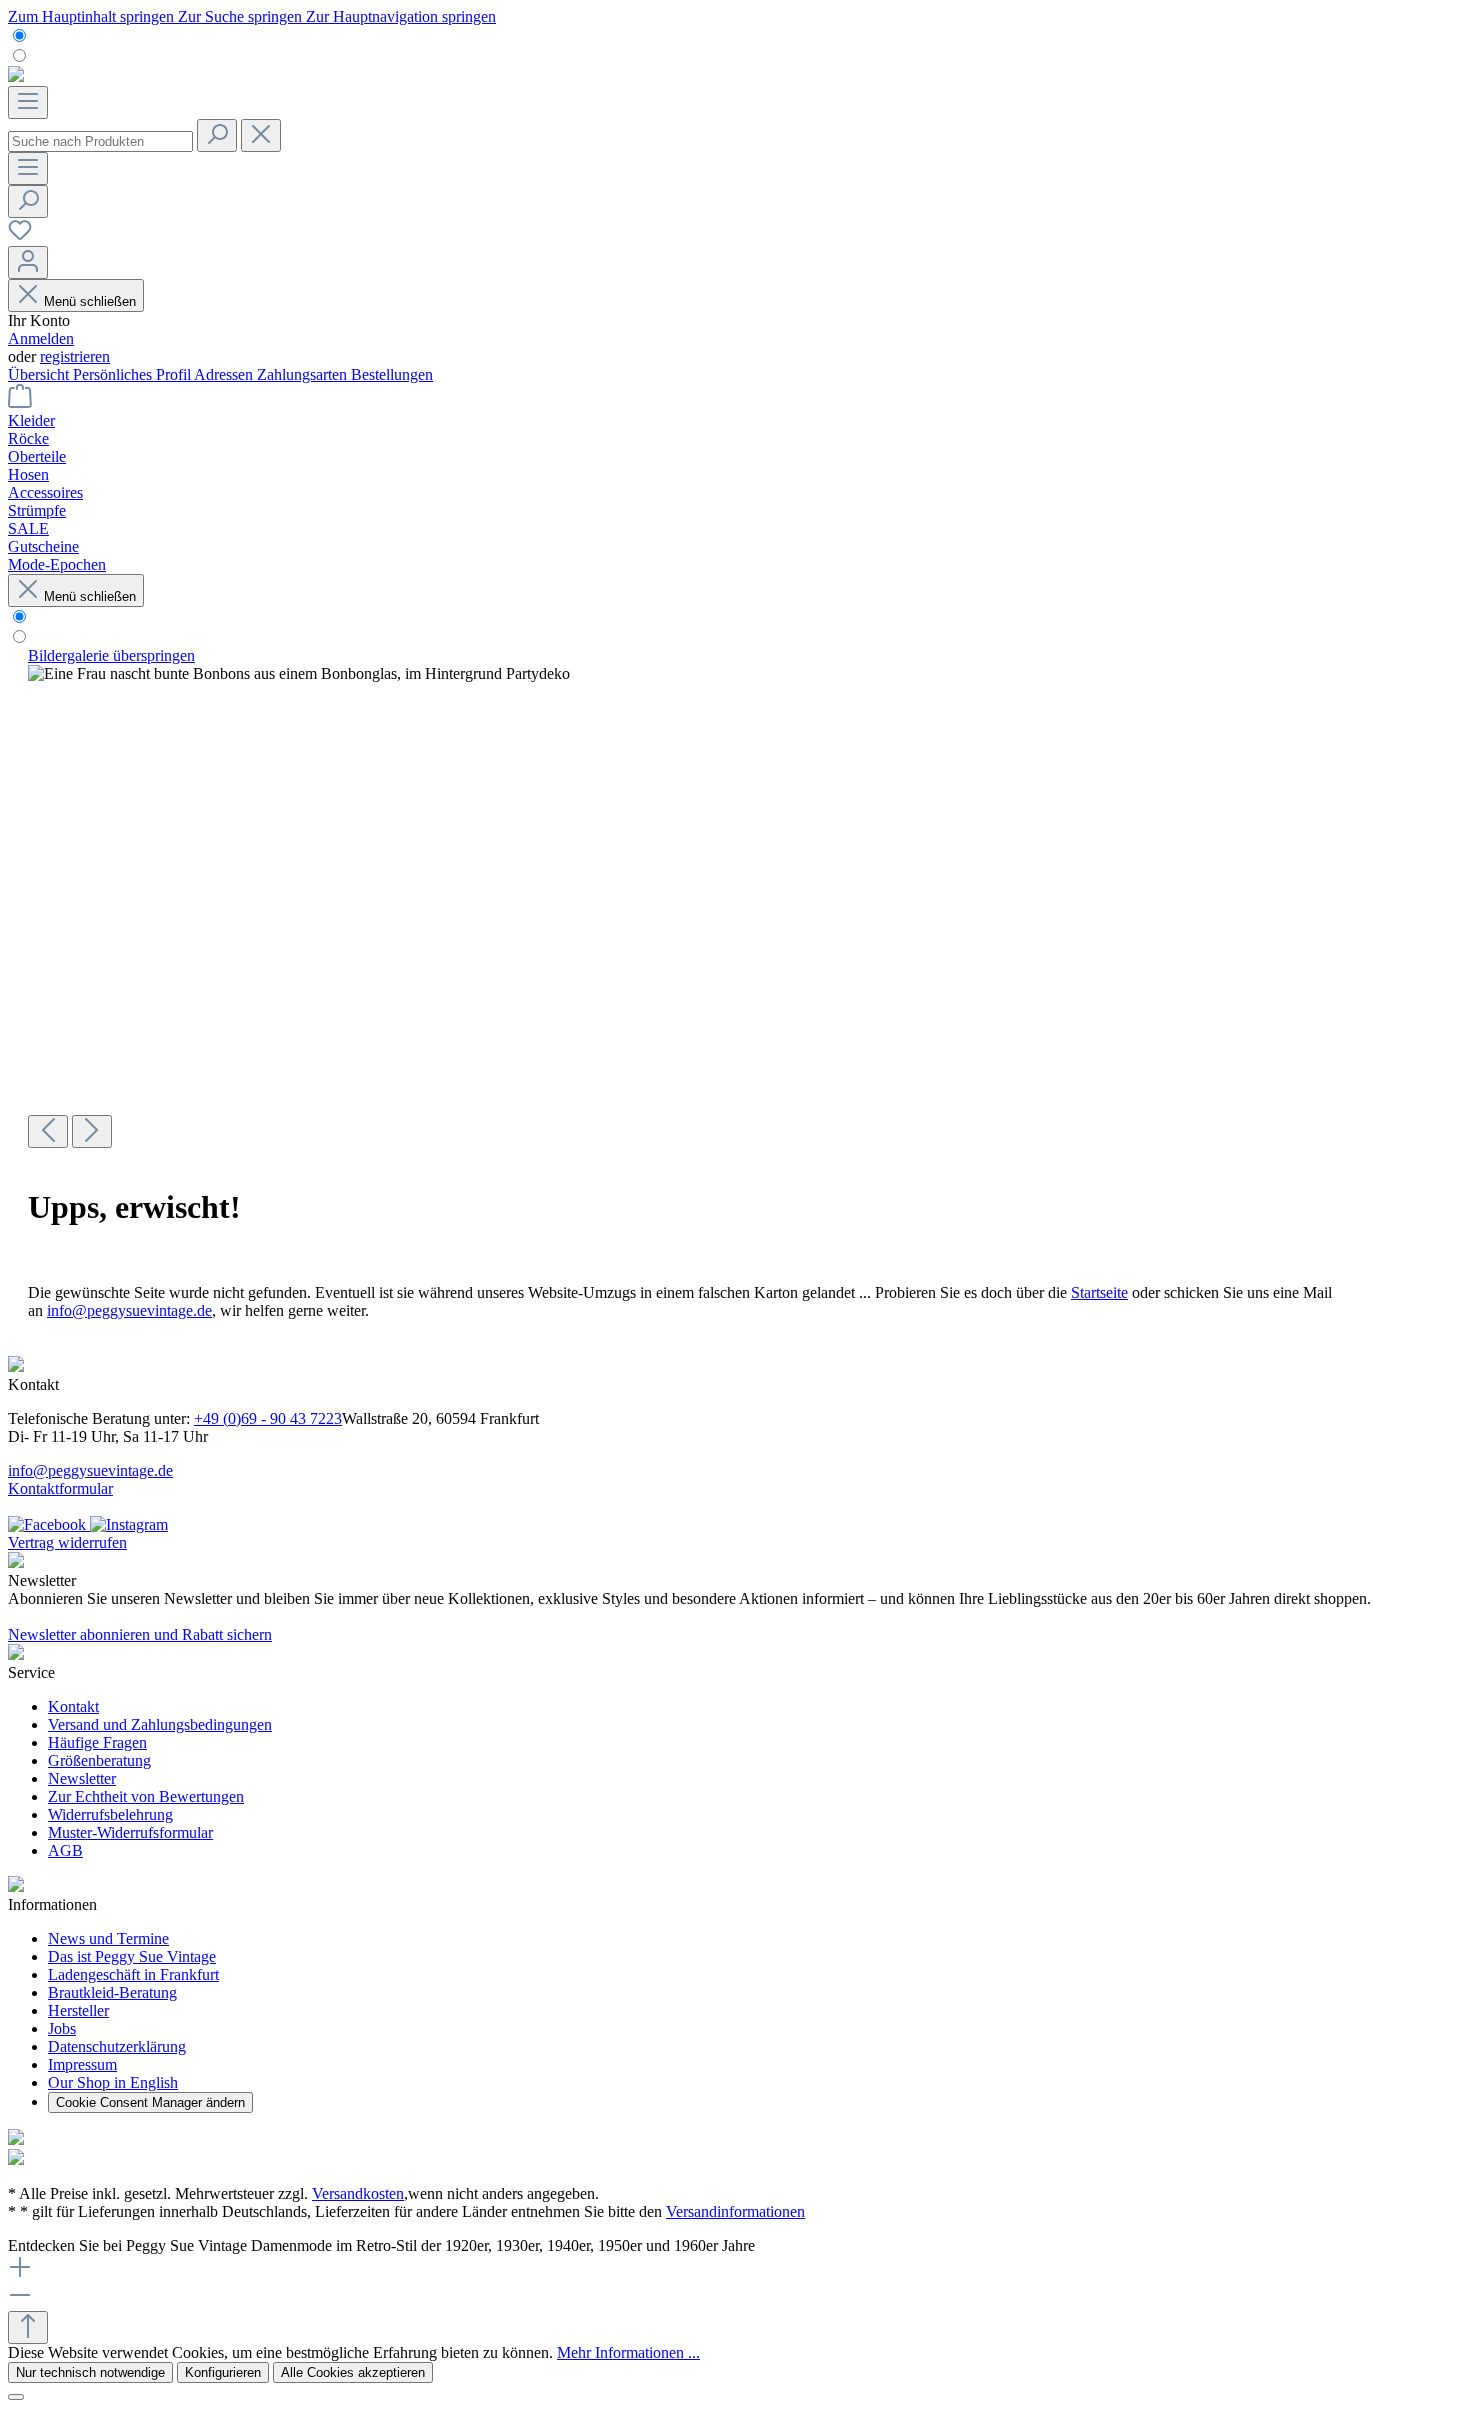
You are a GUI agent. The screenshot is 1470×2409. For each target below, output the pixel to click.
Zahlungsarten (304, 374)
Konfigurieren (223, 2372)
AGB (65, 1850)
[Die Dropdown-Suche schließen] (261, 135)
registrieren (75, 356)
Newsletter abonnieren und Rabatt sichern (140, 1634)
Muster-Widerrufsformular (130, 1832)
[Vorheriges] (48, 1131)
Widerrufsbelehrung (110, 1814)
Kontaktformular (60, 1488)
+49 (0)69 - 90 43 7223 (268, 1418)
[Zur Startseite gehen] (16, 76)
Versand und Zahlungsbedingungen (160, 1724)
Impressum (82, 2064)
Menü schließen (90, 301)
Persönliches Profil (133, 374)
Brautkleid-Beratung (112, 1992)
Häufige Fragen (97, 1742)
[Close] (16, 2397)
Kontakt (73, 1706)
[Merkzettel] (20, 236)
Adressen (225, 374)
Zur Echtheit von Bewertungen (146, 1796)
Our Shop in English (113, 2082)
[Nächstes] (92, 1131)
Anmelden (41, 338)
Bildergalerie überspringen (111, 655)
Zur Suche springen (242, 16)
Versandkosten (358, 2193)
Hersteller (78, 2010)
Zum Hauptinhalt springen (93, 16)
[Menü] (28, 102)
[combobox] (100, 141)
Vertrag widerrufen (67, 1542)
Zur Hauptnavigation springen (401, 16)
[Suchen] (217, 135)
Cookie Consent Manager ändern (150, 2102)
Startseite (1099, 1292)
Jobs (62, 2028)
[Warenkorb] (20, 402)
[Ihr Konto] (28, 262)
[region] (735, 897)
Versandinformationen (735, 2211)
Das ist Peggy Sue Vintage (132, 1956)
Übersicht (40, 374)
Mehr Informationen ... (628, 2352)
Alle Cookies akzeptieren (353, 2372)
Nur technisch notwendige (90, 2372)
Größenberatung (99, 1760)
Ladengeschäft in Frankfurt (133, 1974)
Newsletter (82, 1778)
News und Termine (108, 1938)
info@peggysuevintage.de (129, 1310)
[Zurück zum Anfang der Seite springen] (28, 2327)
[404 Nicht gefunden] (299, 674)
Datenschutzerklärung (117, 2046)
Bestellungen (392, 374)
